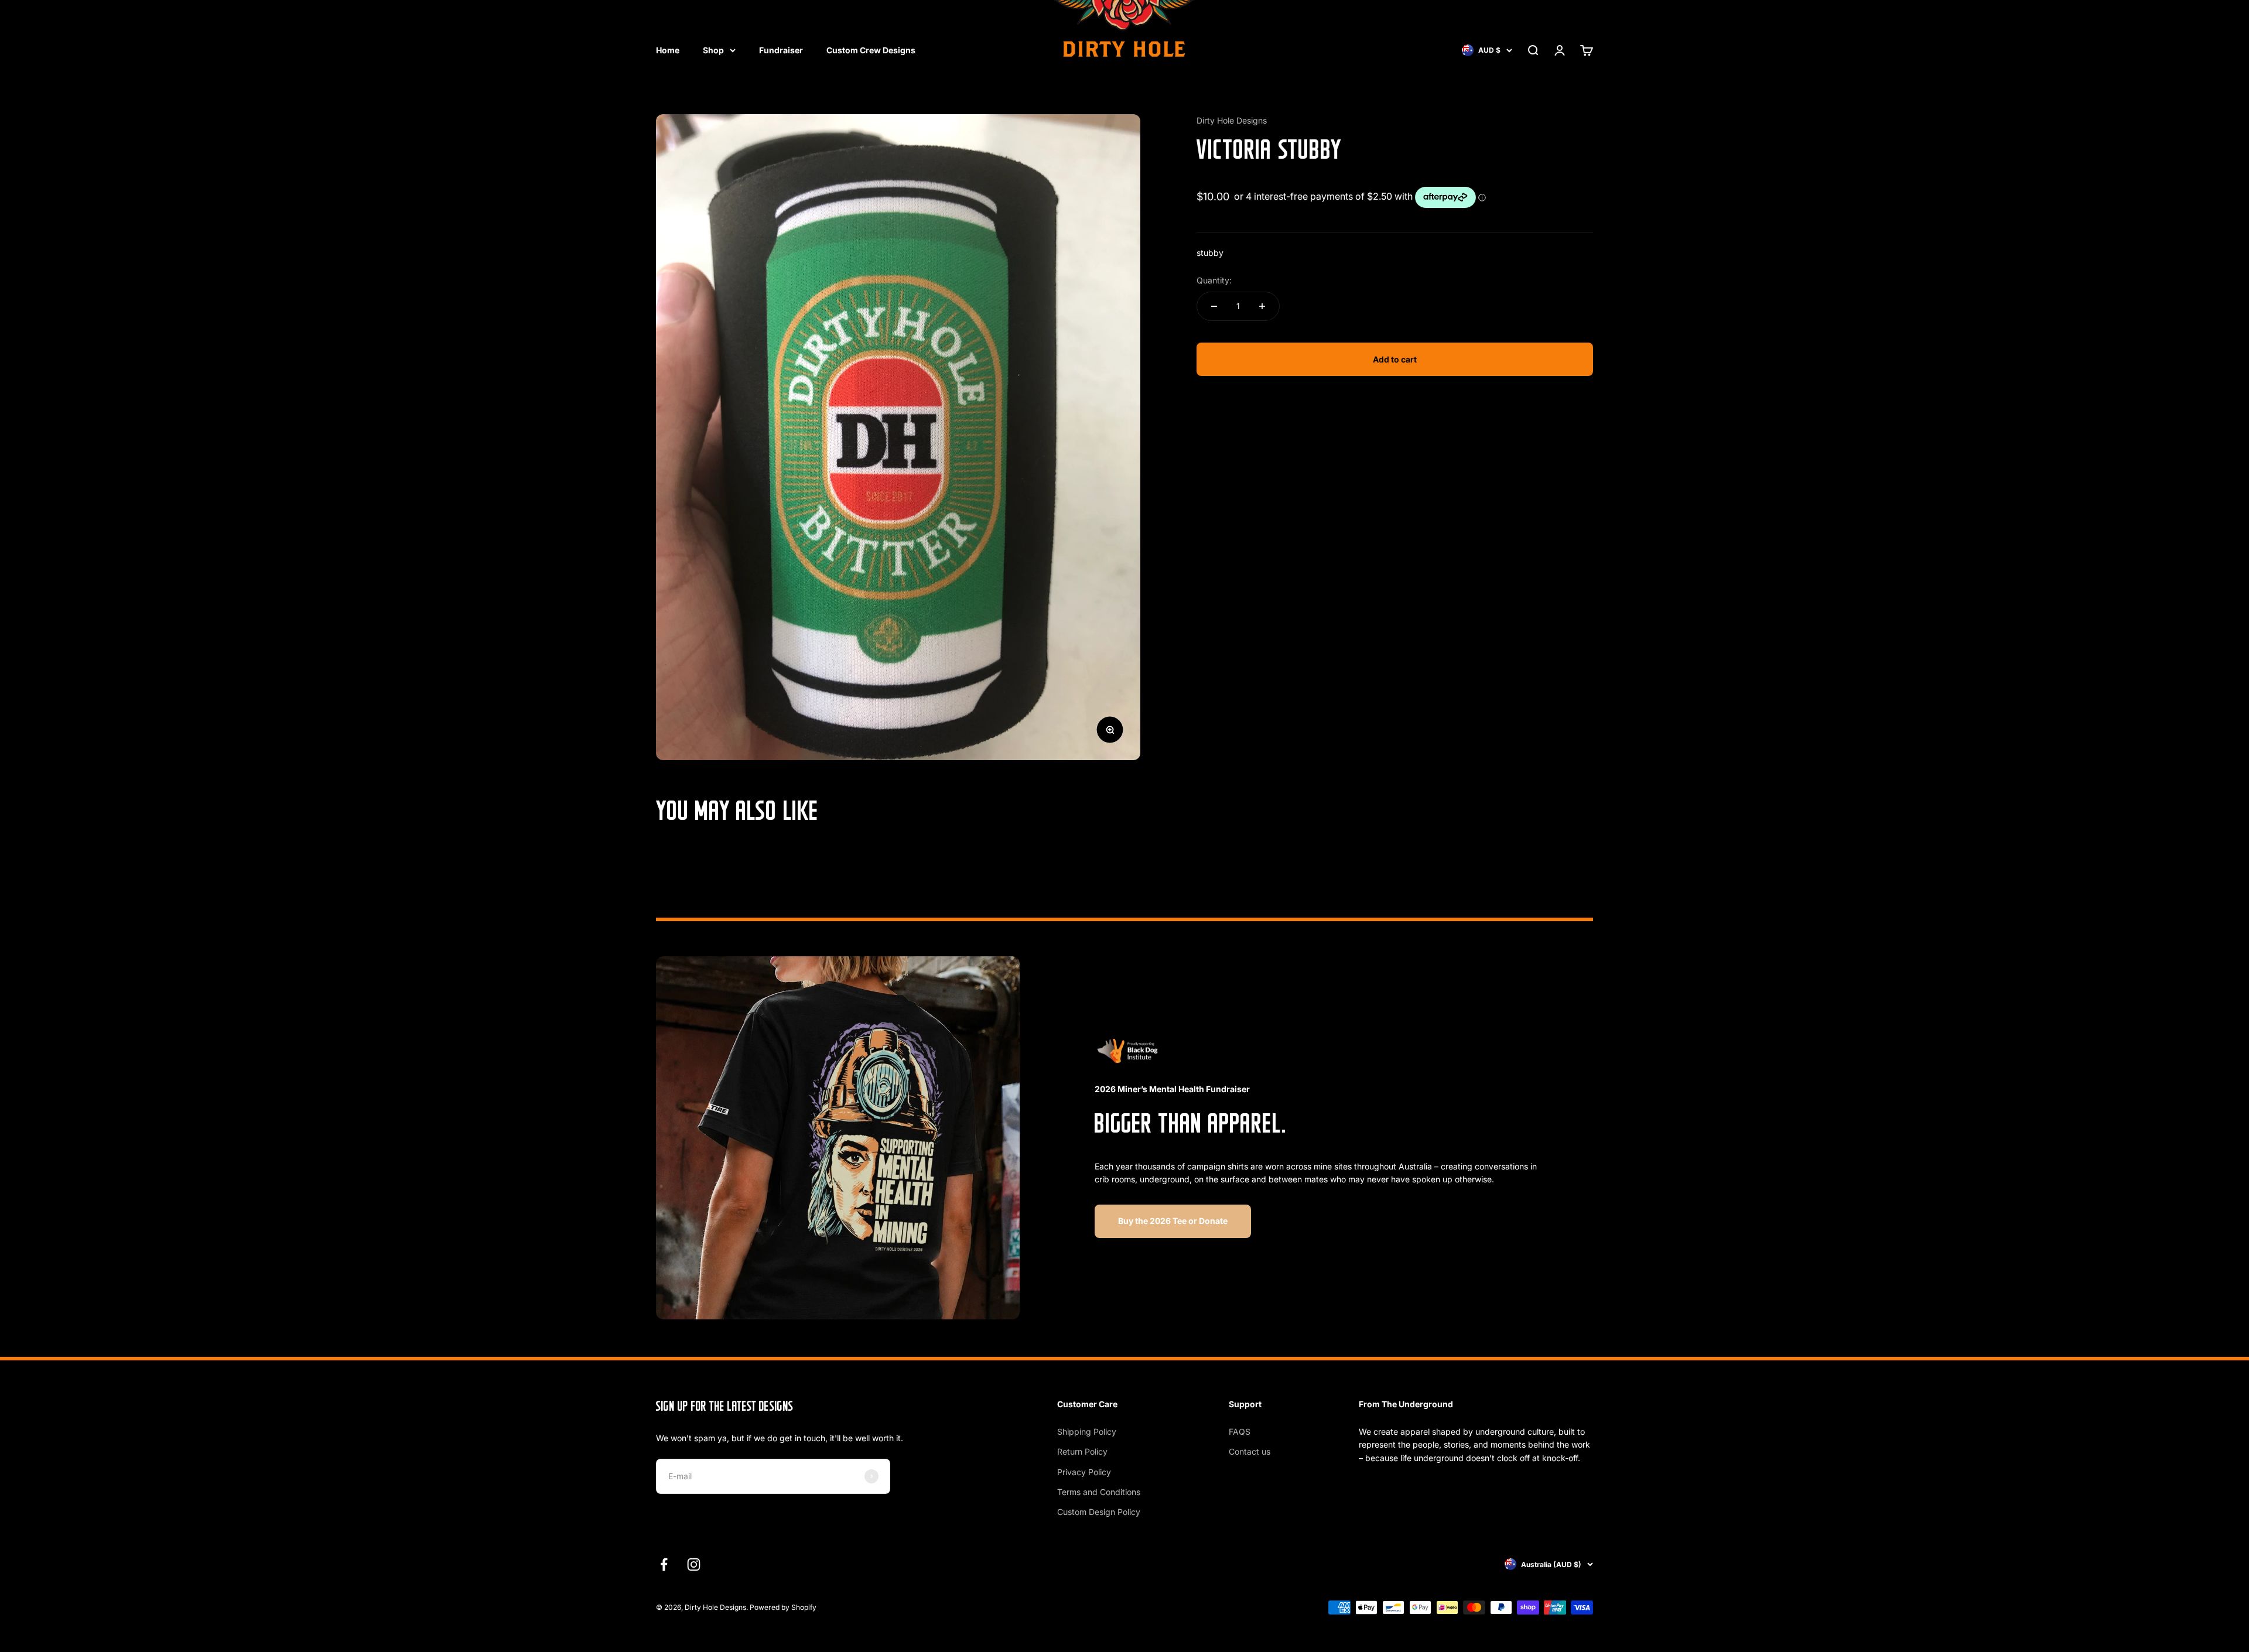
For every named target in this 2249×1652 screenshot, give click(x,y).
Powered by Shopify (783, 1607)
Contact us (1250, 1451)
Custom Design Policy (1099, 1512)
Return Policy (1082, 1451)
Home (668, 50)
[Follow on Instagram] (694, 1564)
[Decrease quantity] (1214, 306)
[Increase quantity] (1262, 306)
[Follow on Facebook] (664, 1564)
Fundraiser (781, 50)
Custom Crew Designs (871, 50)
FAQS (1240, 1432)
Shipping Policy (1087, 1432)
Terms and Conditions (1099, 1492)
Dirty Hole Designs (1232, 120)
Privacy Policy (1084, 1472)
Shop (713, 50)
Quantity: (1214, 280)
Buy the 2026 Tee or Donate (1173, 1221)
